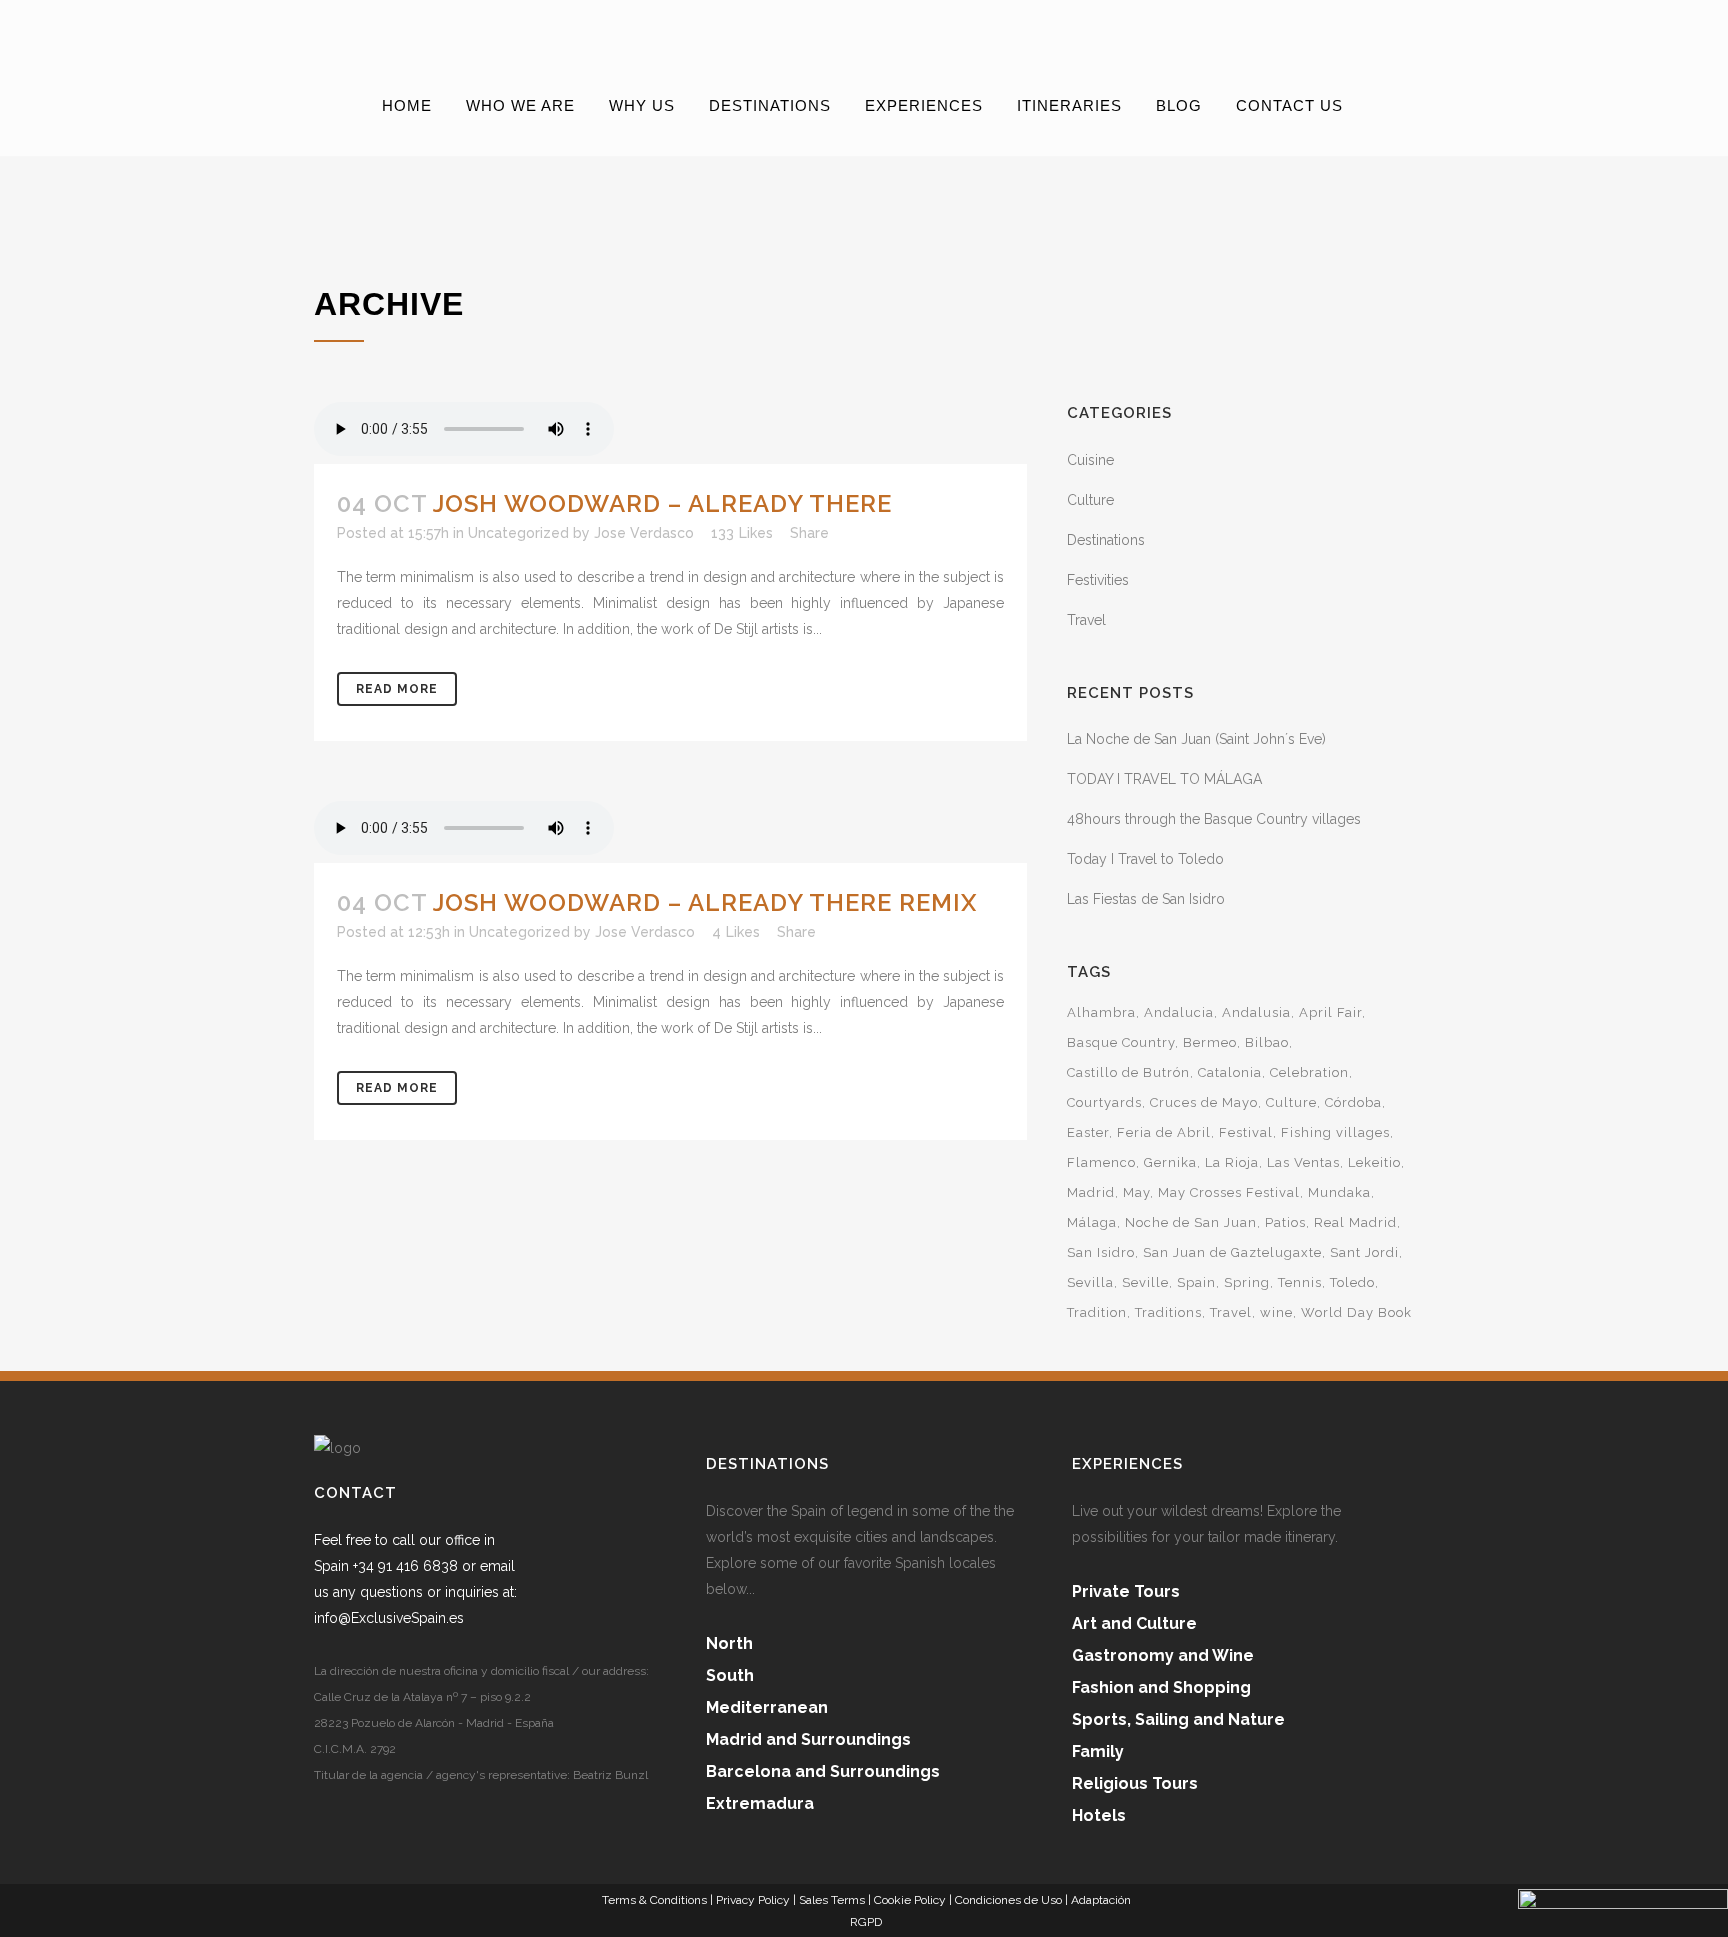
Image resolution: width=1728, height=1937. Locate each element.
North (729, 1643)
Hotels (1099, 1815)
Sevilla (1090, 1282)
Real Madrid (1355, 1222)
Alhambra (1101, 1012)
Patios (1285, 1222)
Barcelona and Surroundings (823, 1771)
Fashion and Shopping (1161, 1687)
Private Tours (1126, 1591)
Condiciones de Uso (1008, 1900)
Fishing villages (1335, 1132)
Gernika (1170, 1162)
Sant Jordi (1364, 1252)
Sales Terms (832, 1900)
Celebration (1309, 1072)
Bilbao (1267, 1042)
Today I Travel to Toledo (1145, 859)
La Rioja (1232, 1162)
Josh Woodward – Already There (662, 503)
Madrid (1091, 1192)
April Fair (1330, 1012)
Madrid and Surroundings (808, 1739)
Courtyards (1104, 1102)
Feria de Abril (1164, 1132)
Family (1098, 1751)
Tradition (1097, 1312)
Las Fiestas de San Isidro (1146, 899)
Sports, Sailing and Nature (1178, 1719)
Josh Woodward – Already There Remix (705, 902)
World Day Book (1356, 1312)
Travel (1086, 620)
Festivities (1098, 580)
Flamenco (1101, 1162)
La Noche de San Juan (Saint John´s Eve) (1196, 739)
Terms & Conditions (654, 1900)
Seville (1145, 1282)
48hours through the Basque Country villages (1214, 819)
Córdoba (1353, 1102)
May (1136, 1192)
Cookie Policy (910, 1900)
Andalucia (1179, 1012)
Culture (1090, 500)
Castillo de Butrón (1128, 1072)
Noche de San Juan (1191, 1222)
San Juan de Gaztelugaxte (1232, 1252)
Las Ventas (1303, 1162)
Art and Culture (1134, 1623)
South (730, 1675)
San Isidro (1101, 1252)
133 (742, 533)
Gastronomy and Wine (1163, 1655)
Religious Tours (1135, 1783)
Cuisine (1090, 460)
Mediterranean (767, 1707)
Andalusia (1256, 1012)
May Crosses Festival (1229, 1192)
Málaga (1092, 1222)
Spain (1196, 1282)
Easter (1088, 1132)
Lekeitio (1374, 1162)
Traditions (1168, 1312)
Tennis (1300, 1282)
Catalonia (1230, 1072)
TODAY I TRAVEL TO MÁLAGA (1164, 779)
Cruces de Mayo (1204, 1102)
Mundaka (1339, 1192)
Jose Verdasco (644, 533)
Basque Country (1121, 1042)
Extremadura (760, 1803)
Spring (1247, 1282)
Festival (1246, 1132)
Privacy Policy (753, 1900)
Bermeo (1210, 1042)
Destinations (1106, 540)
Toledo (1352, 1282)
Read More (397, 689)
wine (1276, 1312)
